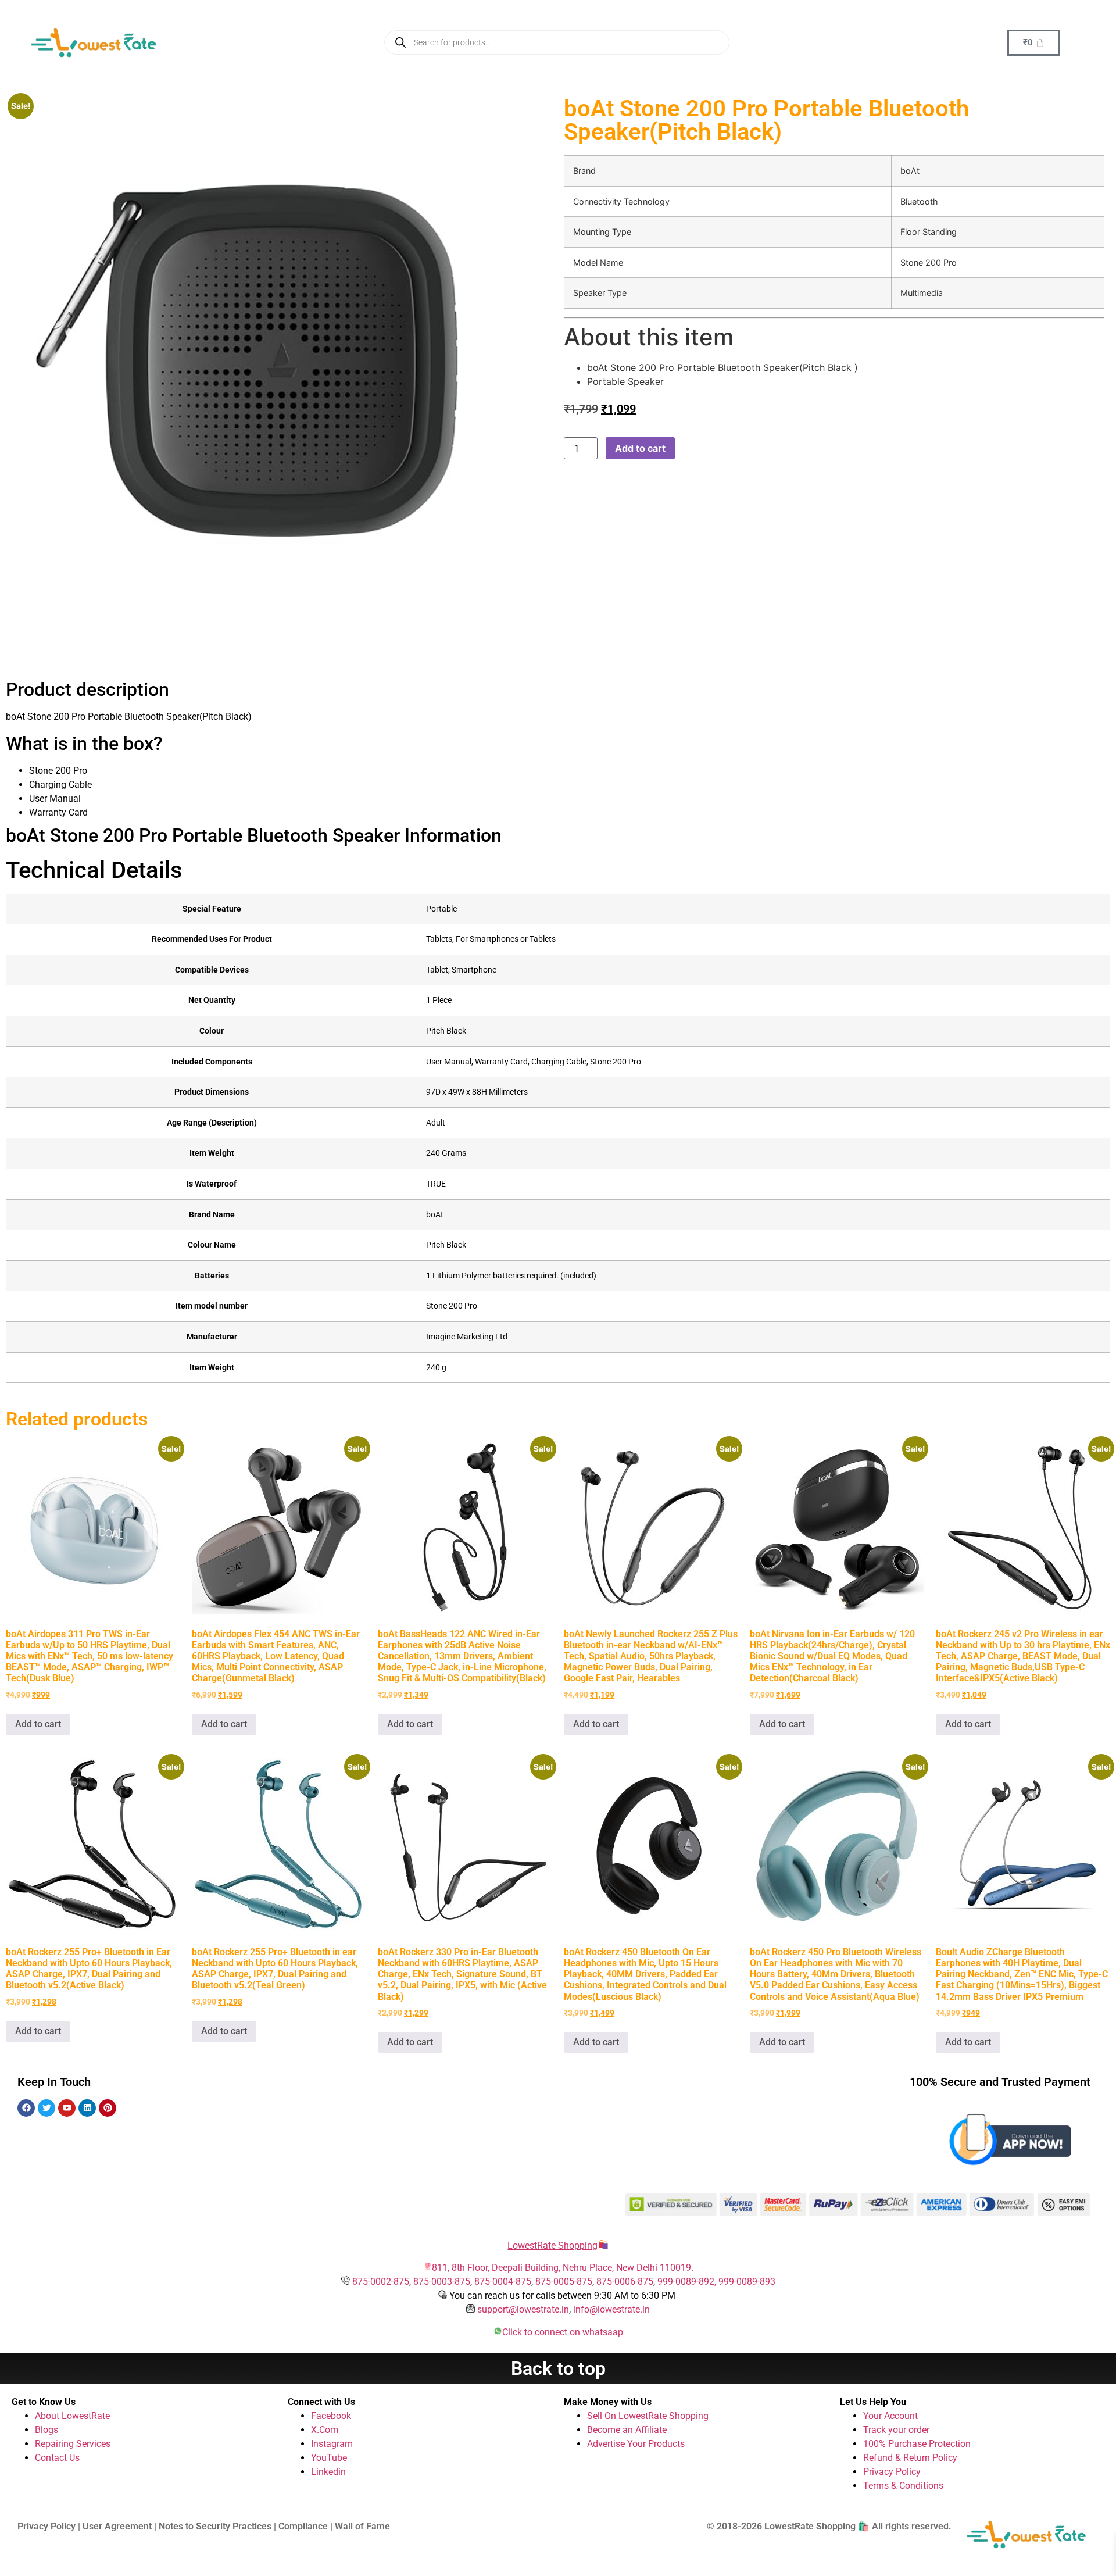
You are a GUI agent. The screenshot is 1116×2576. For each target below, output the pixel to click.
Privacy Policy (892, 2472)
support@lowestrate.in (523, 2309)
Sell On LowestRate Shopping (648, 2416)
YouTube (329, 2458)
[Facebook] (26, 2108)
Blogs (46, 2430)
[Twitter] (46, 2108)
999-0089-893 (747, 2282)
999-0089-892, (688, 2282)
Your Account (890, 2416)
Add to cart (640, 448)
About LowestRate (72, 2416)
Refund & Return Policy (910, 2458)
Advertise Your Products (636, 2444)
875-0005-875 (564, 2282)
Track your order (896, 2430)
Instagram (332, 2444)
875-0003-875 (442, 2282)
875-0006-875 (625, 2282)
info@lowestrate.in (611, 2309)
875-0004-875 (503, 2282)
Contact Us (57, 2458)
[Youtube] (67, 2108)
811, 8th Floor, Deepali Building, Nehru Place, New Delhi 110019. (563, 2268)
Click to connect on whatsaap (563, 2332)
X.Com (325, 2430)
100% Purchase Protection (917, 2444)
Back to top (558, 2368)
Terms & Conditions (903, 2486)
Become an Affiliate (627, 2430)
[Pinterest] (108, 2108)
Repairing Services (73, 2444)
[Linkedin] (87, 2108)
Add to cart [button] (38, 1724)
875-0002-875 (381, 2282)
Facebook (331, 2416)
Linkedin (328, 2472)
